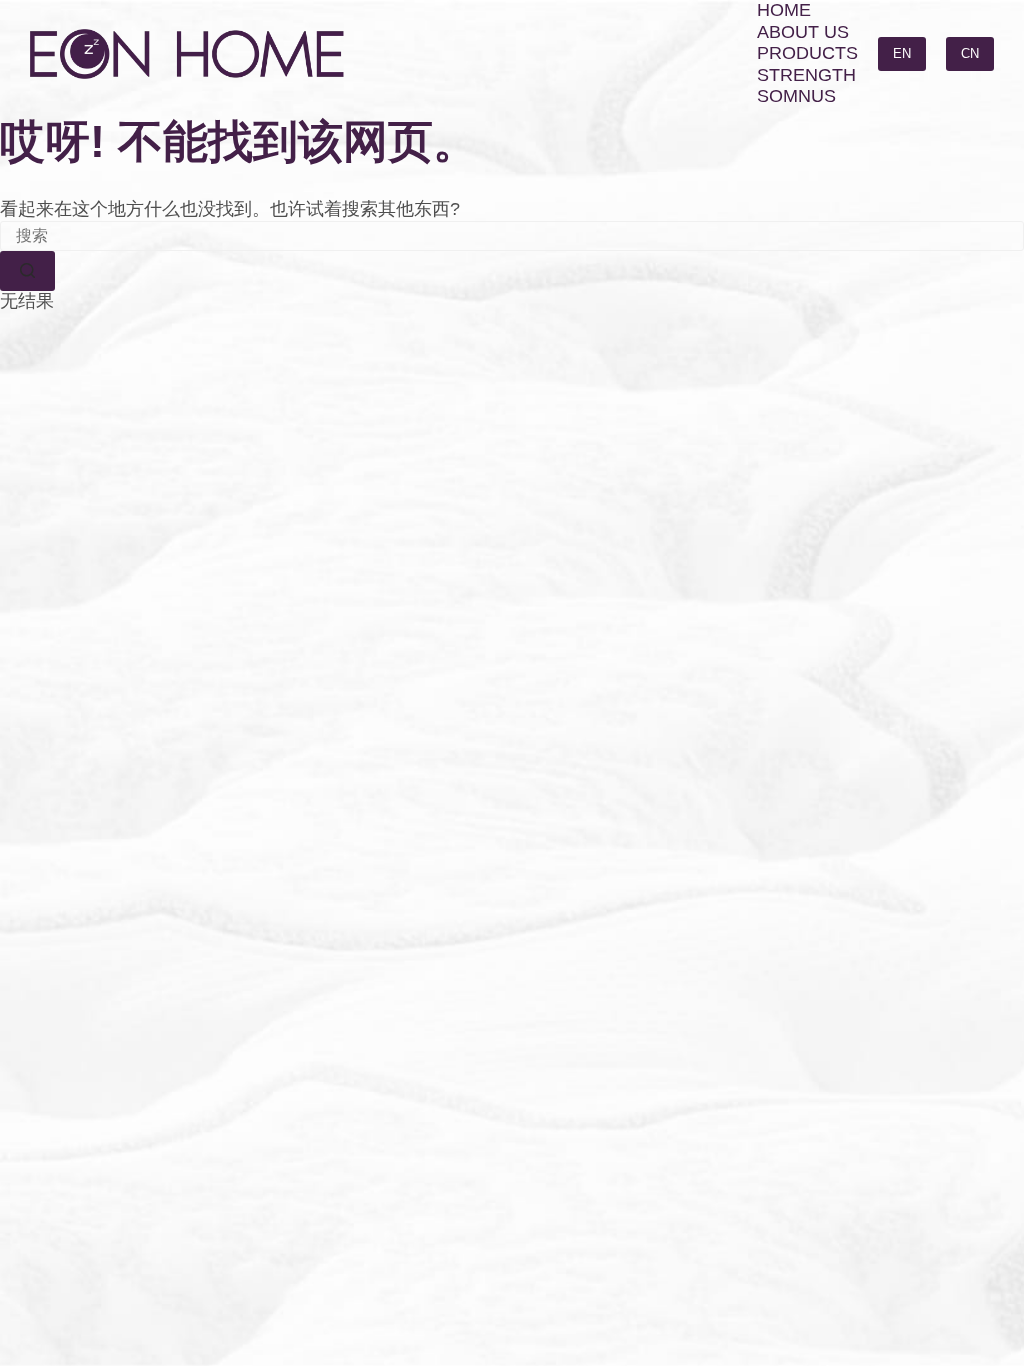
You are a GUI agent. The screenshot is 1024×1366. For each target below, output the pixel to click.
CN (970, 53)
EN (902, 53)
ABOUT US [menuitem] (803, 32)
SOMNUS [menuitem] (796, 96)
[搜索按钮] (27, 271)
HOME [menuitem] (784, 10)
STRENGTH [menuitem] (806, 75)
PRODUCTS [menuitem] (807, 53)
